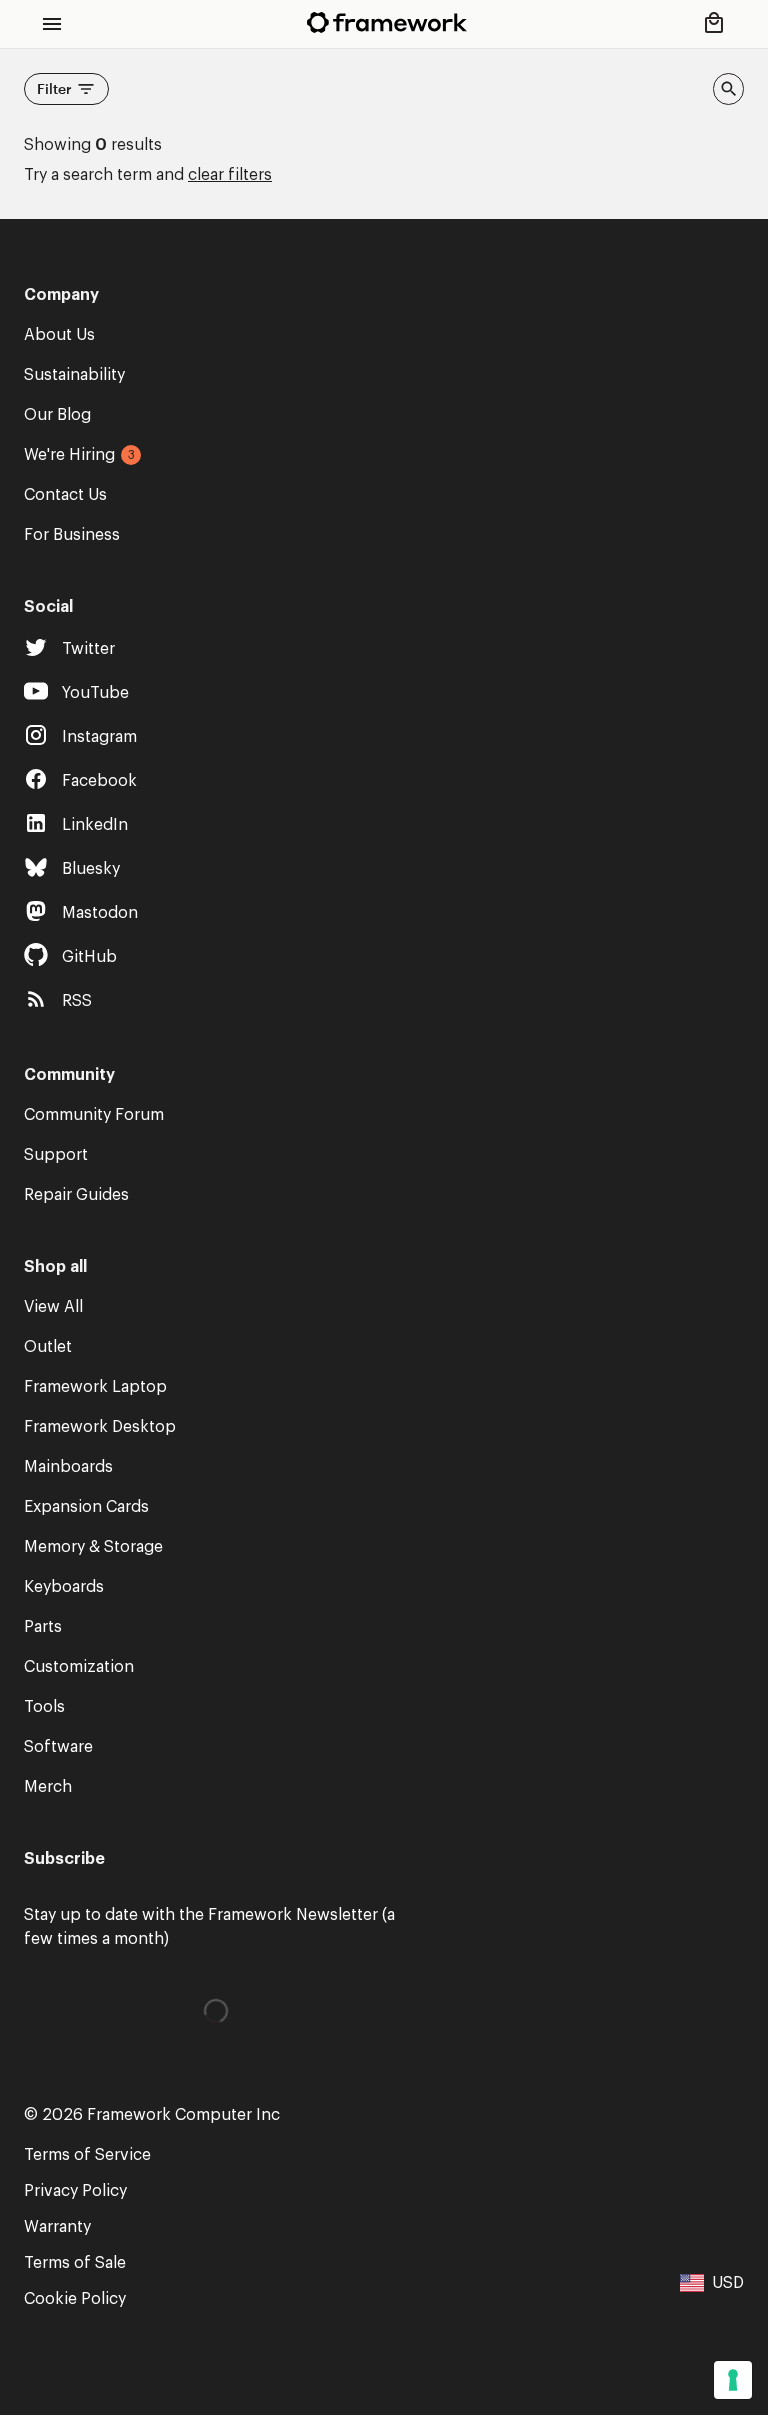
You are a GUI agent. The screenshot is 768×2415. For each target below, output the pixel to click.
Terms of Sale (75, 2263)
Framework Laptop (95, 1387)
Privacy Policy (75, 2191)
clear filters (230, 175)
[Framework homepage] (387, 22)
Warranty (57, 2227)
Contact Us (65, 495)
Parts (43, 1627)
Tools (44, 1707)
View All (53, 1307)
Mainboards (68, 1467)
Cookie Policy (75, 2299)
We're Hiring (69, 455)
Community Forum (94, 1115)
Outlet (48, 1347)
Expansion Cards (86, 1507)
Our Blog (57, 415)
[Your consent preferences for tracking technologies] (733, 2380)
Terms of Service (87, 2155)
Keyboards (64, 1587)
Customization (79, 1667)
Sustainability (74, 375)
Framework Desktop (100, 1427)
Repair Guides (76, 1195)
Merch (48, 1787)
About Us (59, 335)
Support (56, 1155)
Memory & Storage (93, 1547)
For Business (72, 535)
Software (58, 1747)
